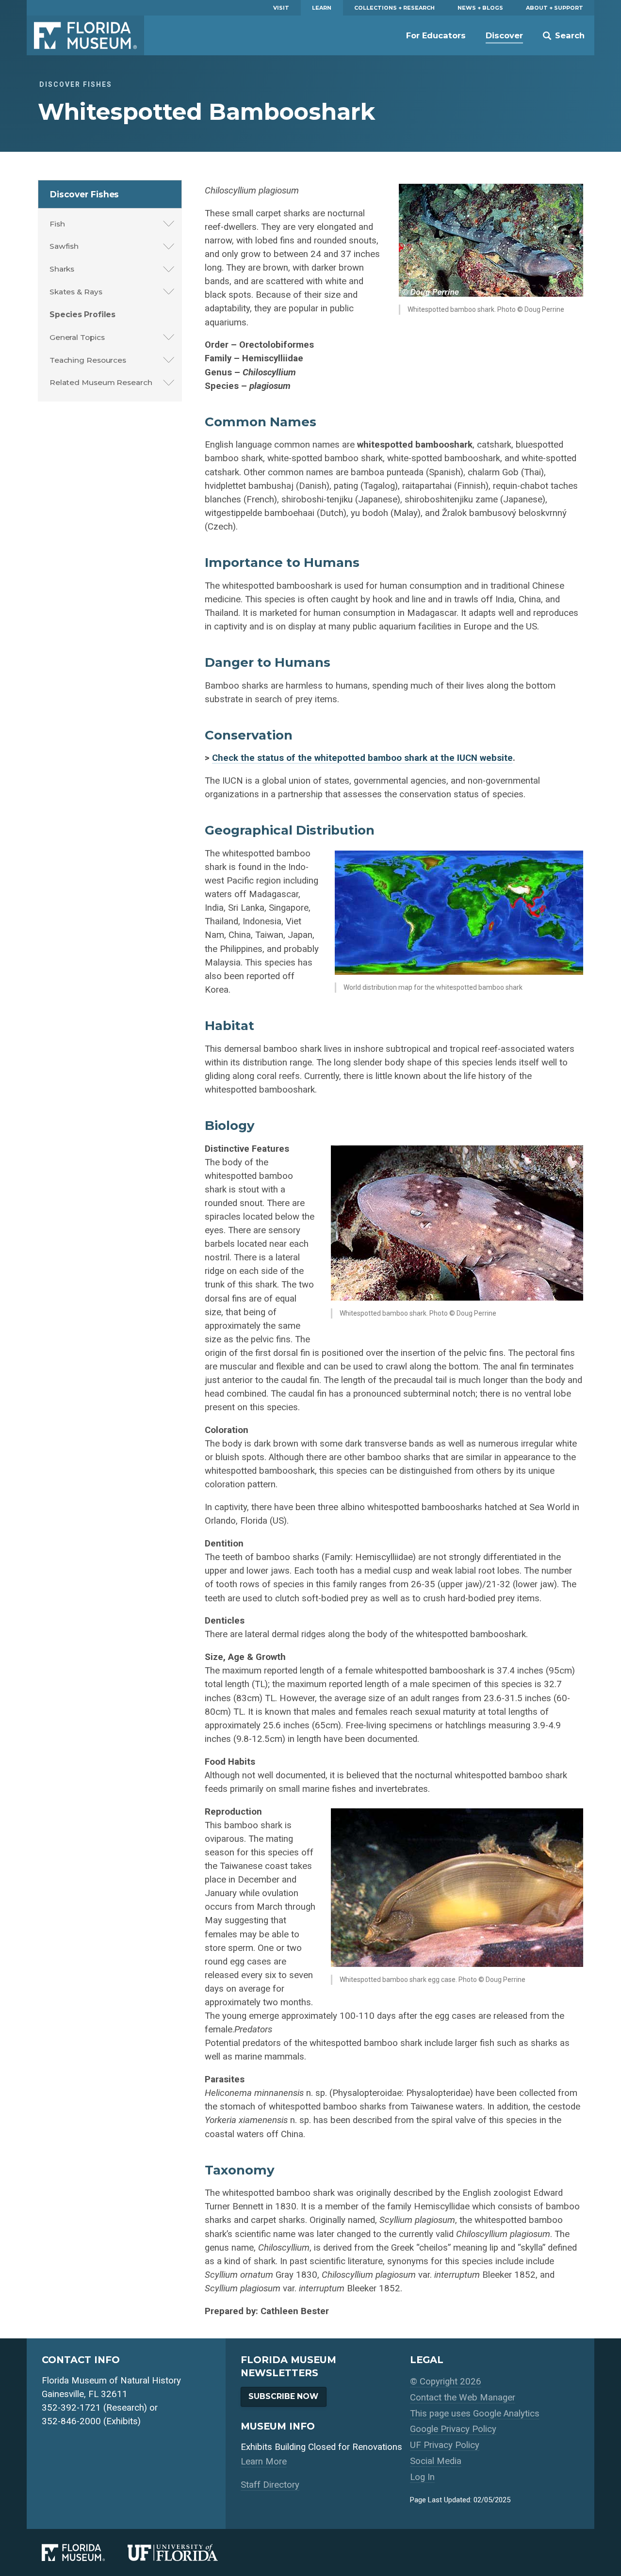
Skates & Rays (76, 292)
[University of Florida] (184, 2552)
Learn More (264, 2462)
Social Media (436, 2461)
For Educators (436, 35)
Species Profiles (82, 314)
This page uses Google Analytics (475, 2414)
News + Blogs (480, 8)
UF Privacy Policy (445, 2445)
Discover (504, 35)
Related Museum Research (101, 382)
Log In (422, 2477)
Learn (322, 8)
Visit (281, 8)
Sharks (62, 269)
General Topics (77, 337)
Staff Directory (270, 2485)
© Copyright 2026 (446, 2382)
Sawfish (64, 246)
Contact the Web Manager (463, 2398)
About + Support (555, 8)
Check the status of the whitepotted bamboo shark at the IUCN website (362, 758)
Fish (57, 224)
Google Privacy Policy (453, 2429)
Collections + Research (394, 8)
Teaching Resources (88, 360)
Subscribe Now (283, 2396)
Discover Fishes (85, 194)
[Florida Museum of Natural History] (85, 2552)
